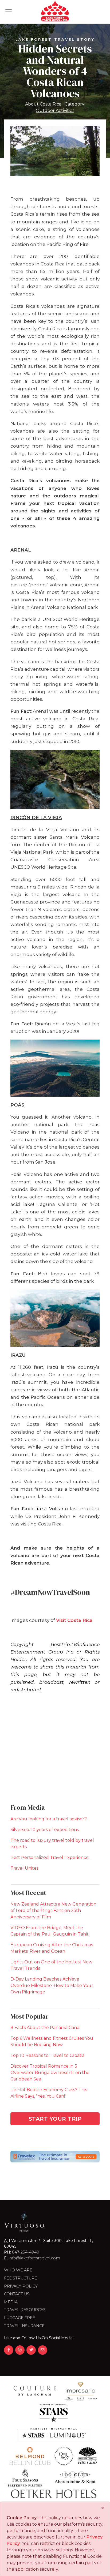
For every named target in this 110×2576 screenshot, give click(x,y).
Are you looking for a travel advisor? (49, 1819)
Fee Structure (21, 2278)
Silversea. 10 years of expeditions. (45, 1830)
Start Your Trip (55, 2119)
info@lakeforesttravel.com (34, 2258)
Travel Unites (24, 1868)
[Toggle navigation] (9, 12)
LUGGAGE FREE (20, 2318)
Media (11, 2302)
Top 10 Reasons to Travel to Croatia (48, 2055)
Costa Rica (51, 104)
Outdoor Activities (55, 111)
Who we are (18, 2270)
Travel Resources (25, 2310)
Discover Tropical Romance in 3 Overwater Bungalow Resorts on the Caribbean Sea (50, 2073)
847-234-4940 (26, 2252)
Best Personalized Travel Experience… (51, 1857)
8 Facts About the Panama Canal (46, 2028)
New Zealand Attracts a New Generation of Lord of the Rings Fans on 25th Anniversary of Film (53, 1911)
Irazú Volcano (52, 1508)
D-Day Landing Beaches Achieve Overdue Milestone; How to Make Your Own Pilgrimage (52, 1986)
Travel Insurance (24, 2326)
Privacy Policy (21, 2286)
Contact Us (17, 2294)
